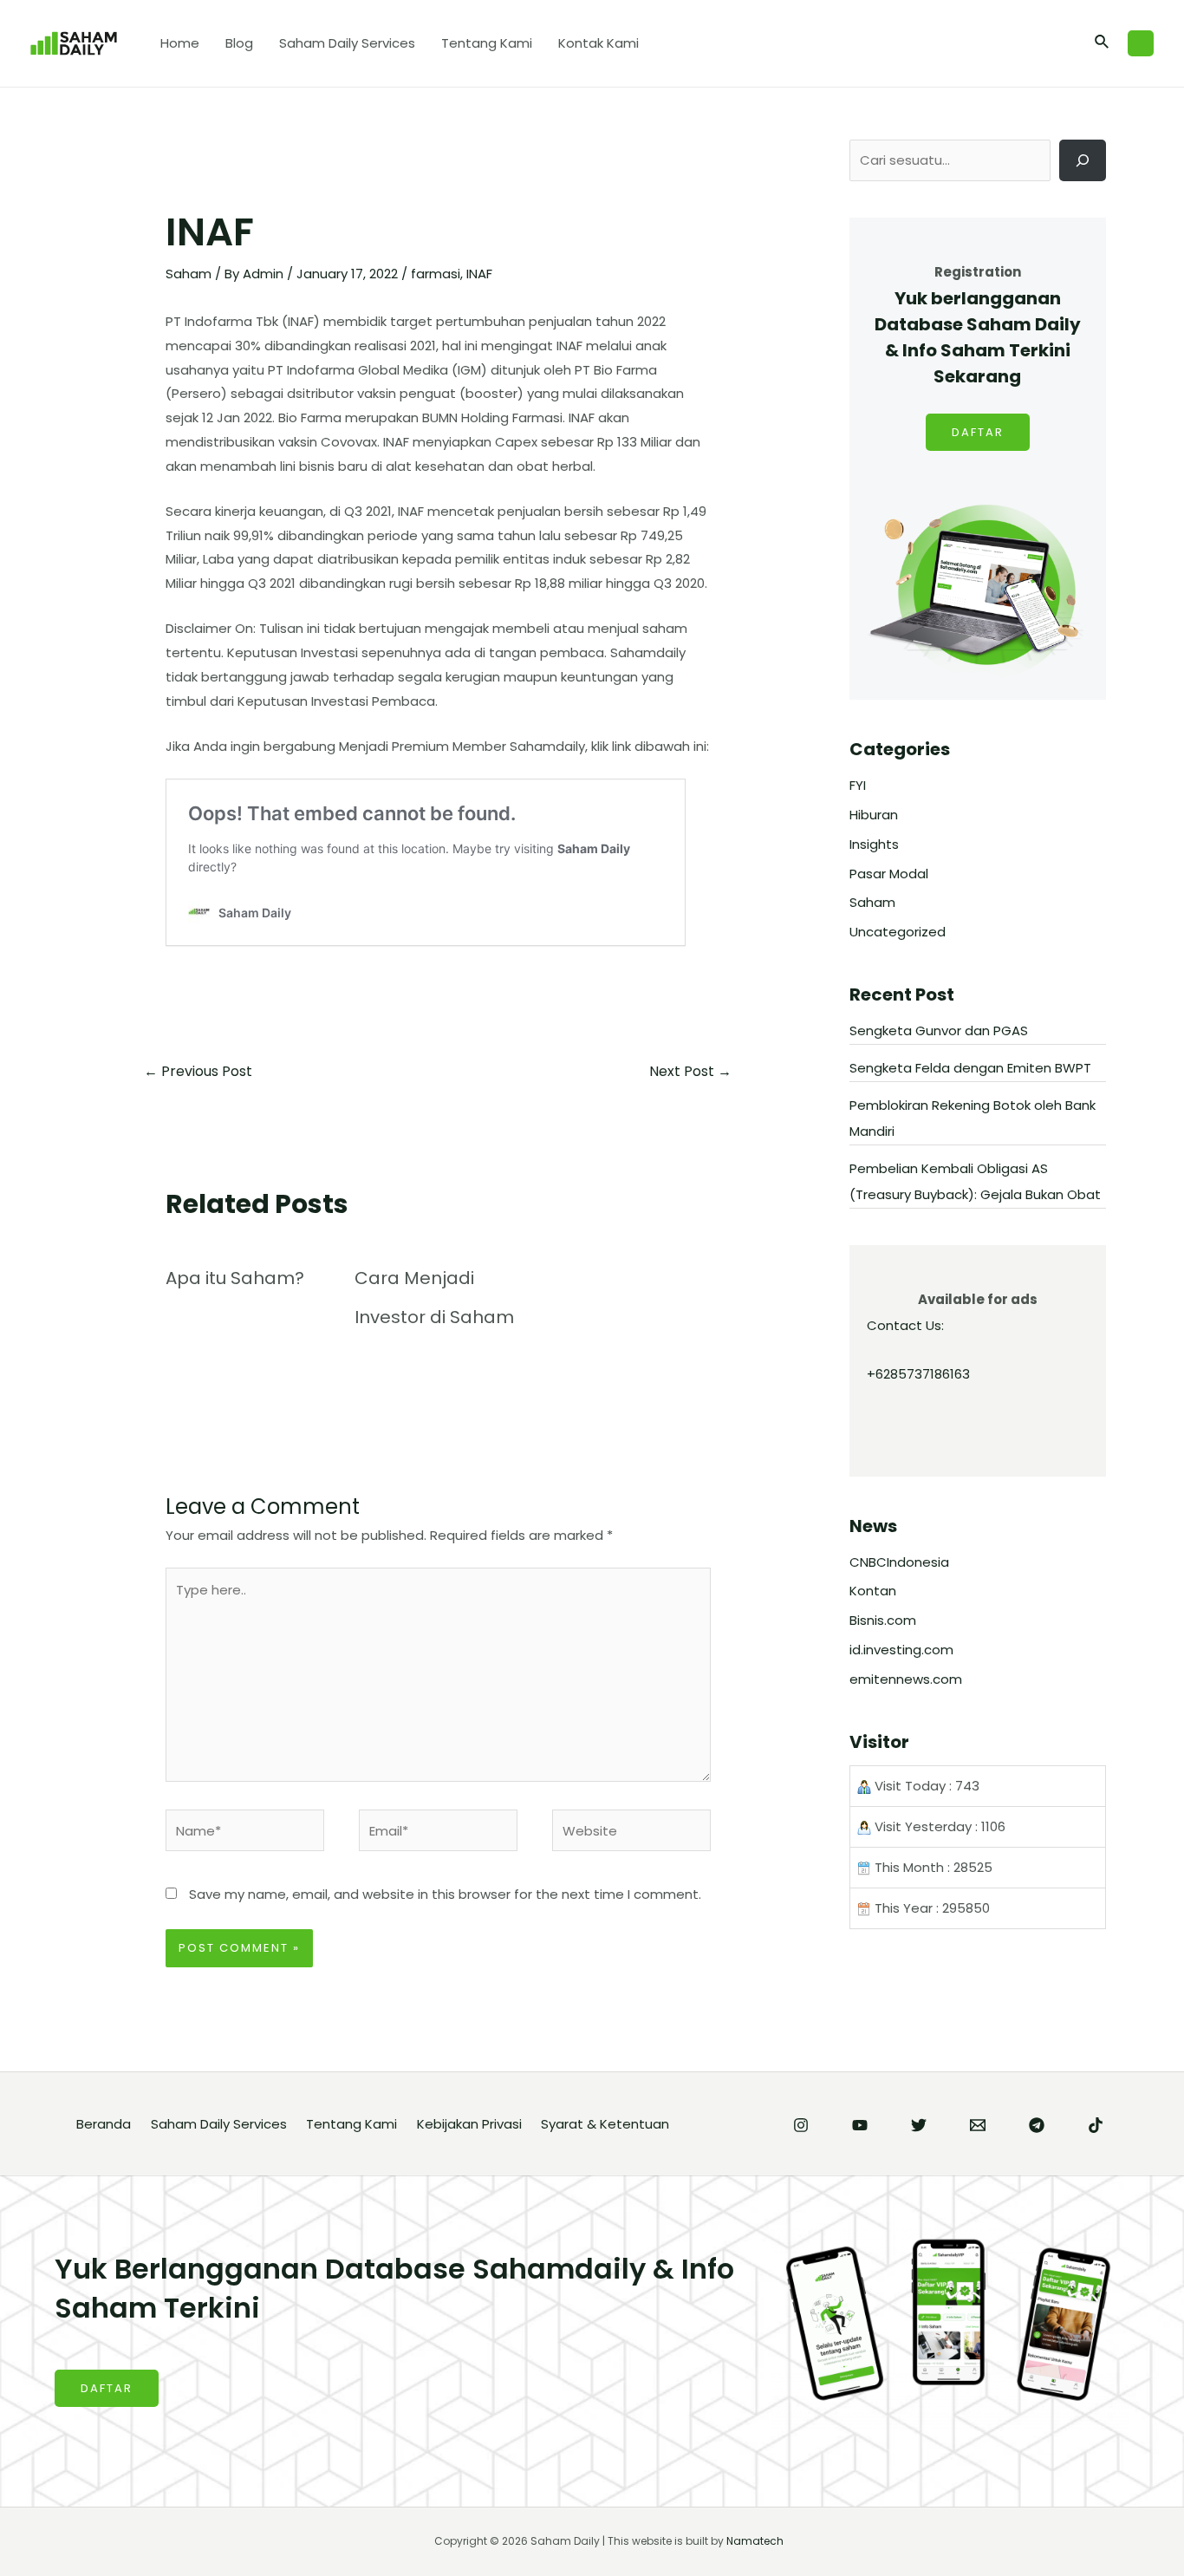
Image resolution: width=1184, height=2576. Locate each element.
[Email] (978, 2125)
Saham (189, 274)
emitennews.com (906, 1679)
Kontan (873, 1591)
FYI (858, 785)
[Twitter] (919, 2125)
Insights (874, 844)
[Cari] (1083, 160)
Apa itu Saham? (235, 1278)
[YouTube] (860, 2125)
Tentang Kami (487, 43)
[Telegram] (1037, 2125)
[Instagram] (801, 2125)
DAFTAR (978, 432)
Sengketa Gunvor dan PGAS (939, 1030)
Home (180, 43)
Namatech (755, 2541)
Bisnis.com (883, 1620)
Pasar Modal (889, 874)
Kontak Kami (599, 43)
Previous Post (198, 1071)
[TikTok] (1096, 2125)
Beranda (104, 2124)
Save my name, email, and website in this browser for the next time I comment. (445, 1894)
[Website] (631, 1833)
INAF (479, 274)
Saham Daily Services (347, 43)
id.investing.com (901, 1650)
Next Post (690, 1071)
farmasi (436, 274)
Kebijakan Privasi (469, 2124)
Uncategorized (898, 932)
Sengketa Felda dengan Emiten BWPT (970, 1068)
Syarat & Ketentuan (605, 2124)
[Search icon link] (1103, 43)
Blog (239, 43)
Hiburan (874, 815)
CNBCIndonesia (899, 1562)
